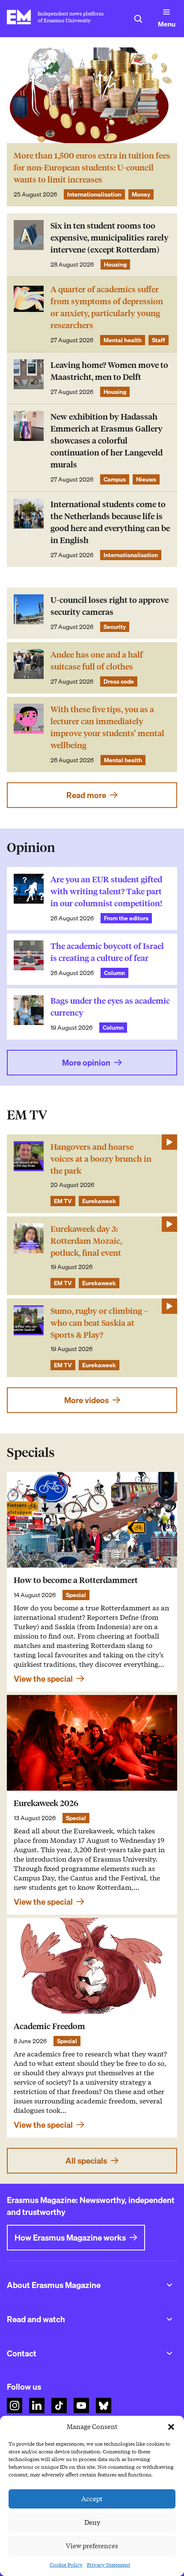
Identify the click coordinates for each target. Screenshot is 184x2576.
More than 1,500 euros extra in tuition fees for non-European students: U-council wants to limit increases (92, 168)
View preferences (92, 2546)
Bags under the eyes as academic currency (110, 1007)
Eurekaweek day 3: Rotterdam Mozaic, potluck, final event (86, 1241)
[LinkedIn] (37, 2406)
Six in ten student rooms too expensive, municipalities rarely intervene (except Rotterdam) (110, 238)
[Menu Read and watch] (169, 2319)
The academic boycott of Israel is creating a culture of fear (107, 952)
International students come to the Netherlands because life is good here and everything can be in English (110, 522)
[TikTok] (59, 2406)
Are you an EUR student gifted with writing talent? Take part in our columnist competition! (106, 891)
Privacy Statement (108, 2565)
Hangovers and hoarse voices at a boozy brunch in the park (101, 1159)
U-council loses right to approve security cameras (110, 606)
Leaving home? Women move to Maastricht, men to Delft (109, 371)
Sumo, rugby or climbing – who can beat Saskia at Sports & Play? (99, 1323)
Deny (92, 2523)
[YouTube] (81, 2406)
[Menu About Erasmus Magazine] (169, 2285)
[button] (171, 2427)
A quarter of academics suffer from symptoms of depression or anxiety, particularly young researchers (107, 307)
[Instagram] (15, 2406)
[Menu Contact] (169, 2353)
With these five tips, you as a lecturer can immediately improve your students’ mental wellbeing (107, 727)
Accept (92, 2499)
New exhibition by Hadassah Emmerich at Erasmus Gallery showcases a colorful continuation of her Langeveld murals (107, 441)
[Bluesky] (104, 2406)
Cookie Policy (66, 2565)
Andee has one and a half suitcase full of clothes (97, 661)
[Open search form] (138, 19)
